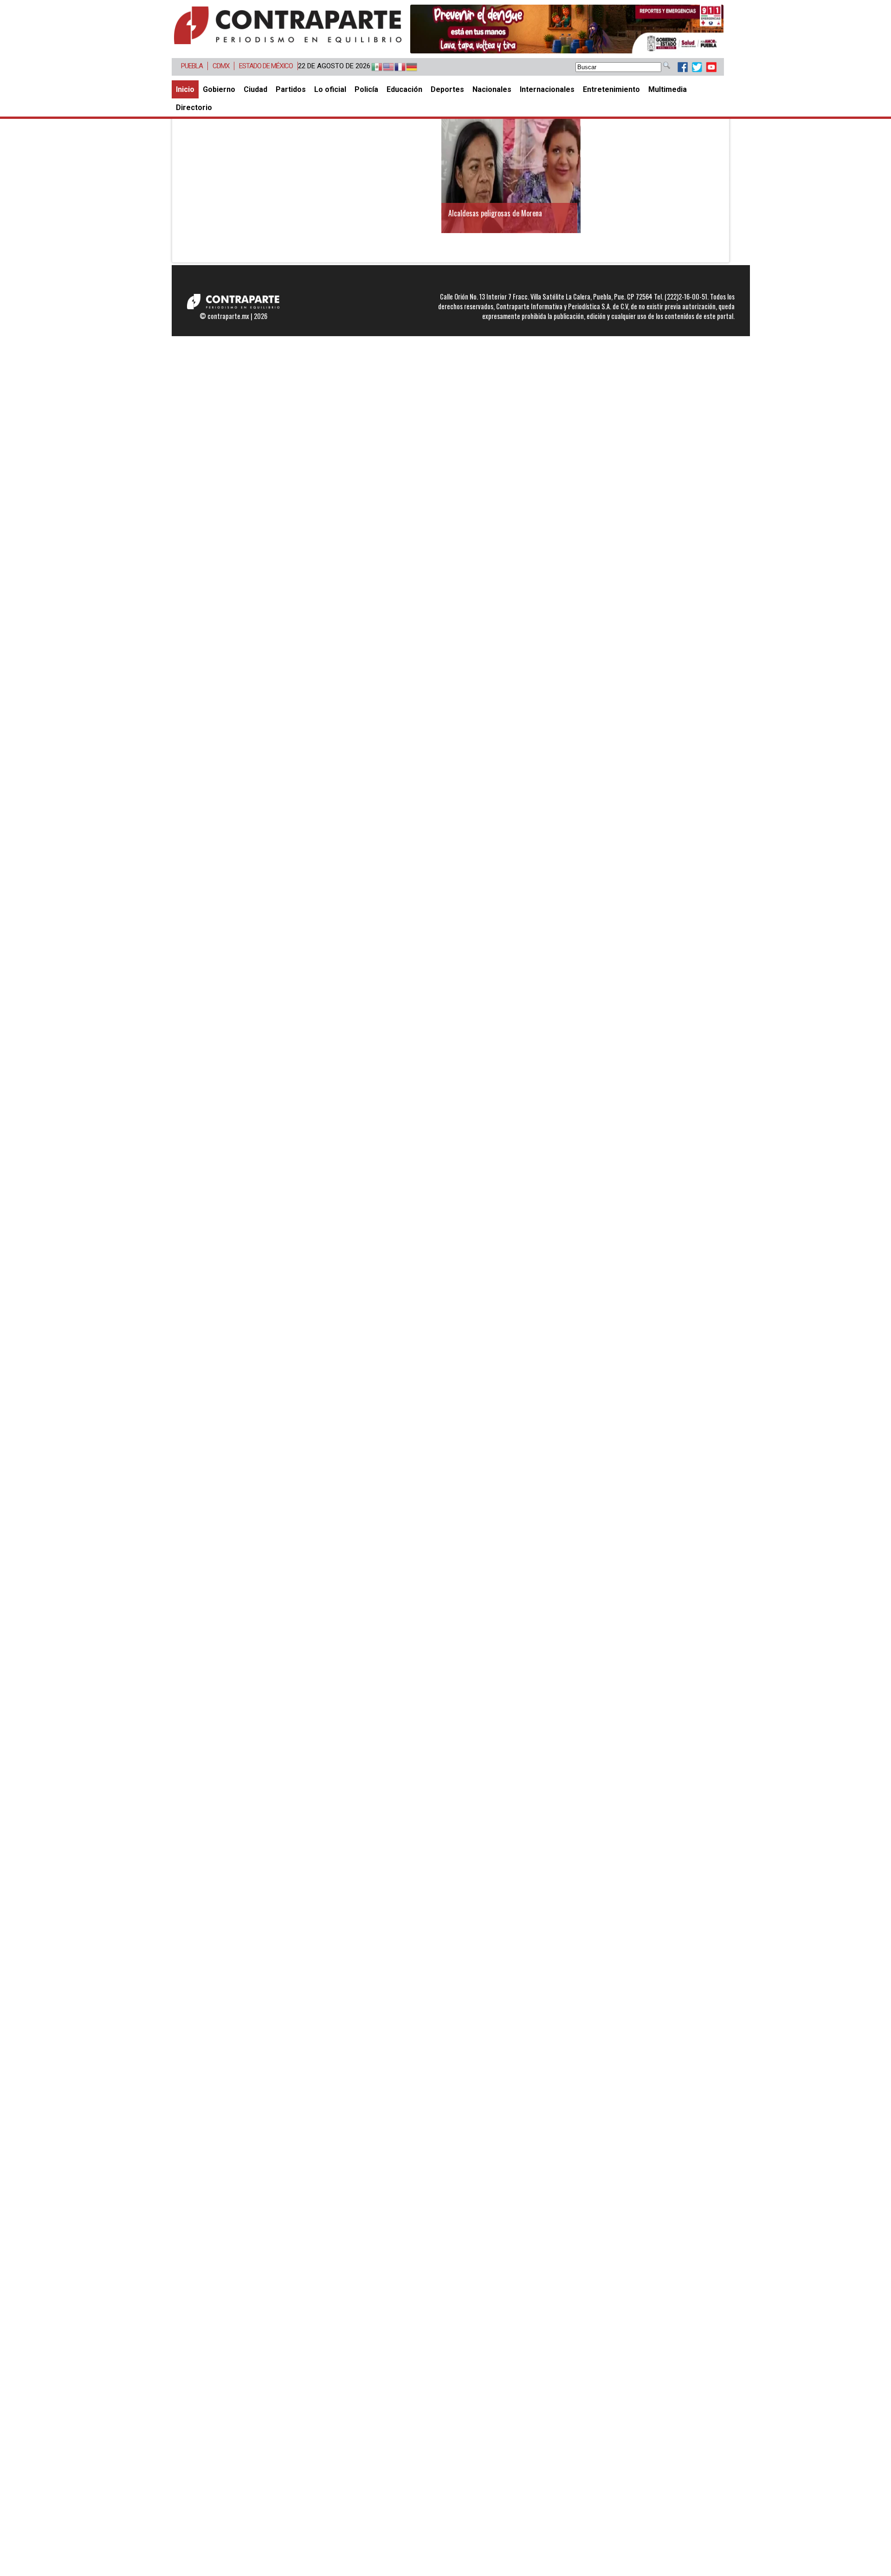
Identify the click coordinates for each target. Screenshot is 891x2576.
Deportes (447, 89)
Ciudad (255, 89)
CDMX (221, 66)
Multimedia (668, 89)
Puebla (192, 66)
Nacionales (492, 89)
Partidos (291, 89)
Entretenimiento (611, 89)
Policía (366, 89)
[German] (407, 67)
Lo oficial (330, 89)
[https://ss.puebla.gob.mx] (567, 29)
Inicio (185, 89)
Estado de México (266, 66)
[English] (384, 67)
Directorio (194, 107)
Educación (404, 89)
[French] (396, 67)
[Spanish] (372, 67)
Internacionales (547, 89)
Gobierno (219, 89)
